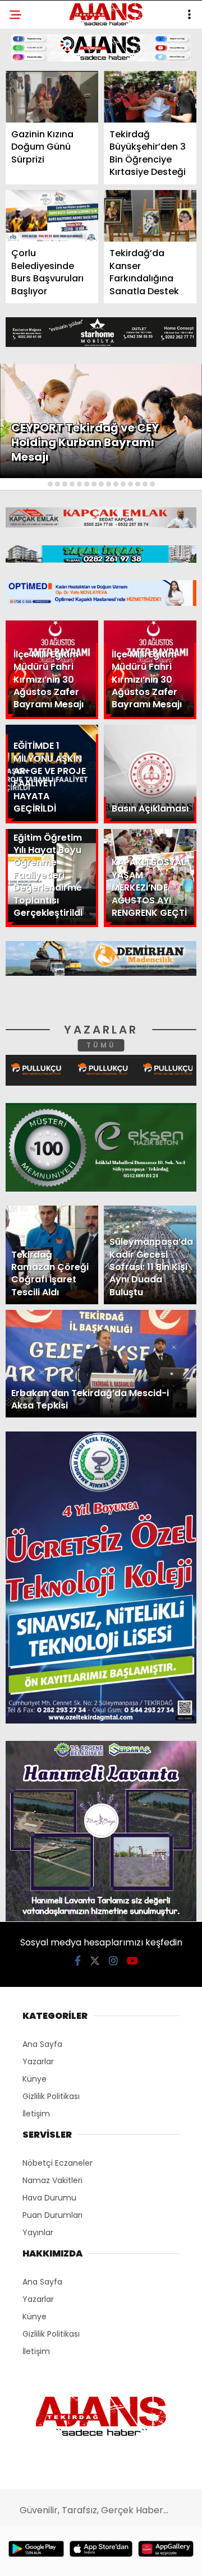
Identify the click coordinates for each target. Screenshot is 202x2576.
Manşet (33, 92)
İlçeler (31, 115)
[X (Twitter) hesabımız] (65, 2558)
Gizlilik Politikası (54, 251)
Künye (29, 206)
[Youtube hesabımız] (128, 2558)
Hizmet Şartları (50, 228)
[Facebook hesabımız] (33, 2558)
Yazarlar (37, 161)
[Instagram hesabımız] (97, 2558)
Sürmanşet (40, 138)
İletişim (32, 183)
